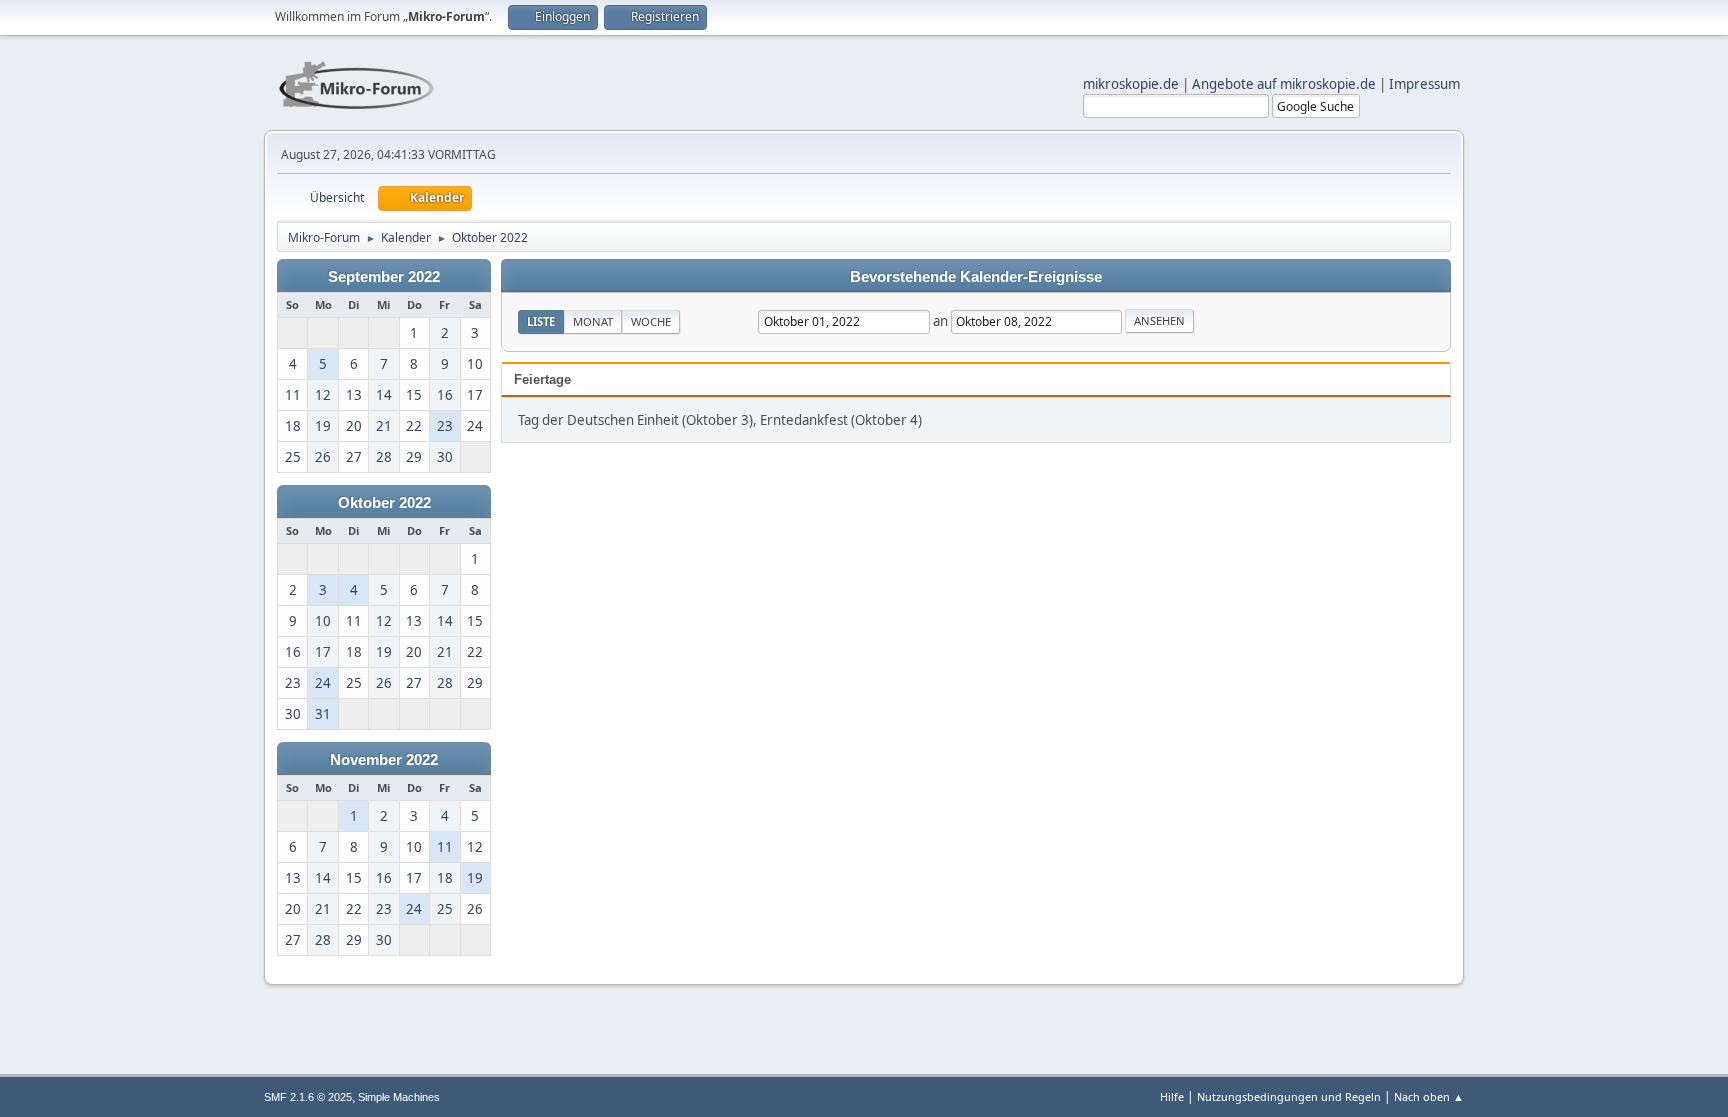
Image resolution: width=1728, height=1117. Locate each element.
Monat (593, 321)
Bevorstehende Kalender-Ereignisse (976, 277)
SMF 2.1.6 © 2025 (308, 1097)
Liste (541, 321)
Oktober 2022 (384, 503)
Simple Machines (399, 1097)
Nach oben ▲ (1429, 1096)
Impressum (1424, 84)
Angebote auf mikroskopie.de (1284, 84)
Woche (651, 321)
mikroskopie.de (1131, 84)
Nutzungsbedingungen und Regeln (1289, 1096)
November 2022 (384, 760)
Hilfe (1172, 1096)
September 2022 (384, 277)
